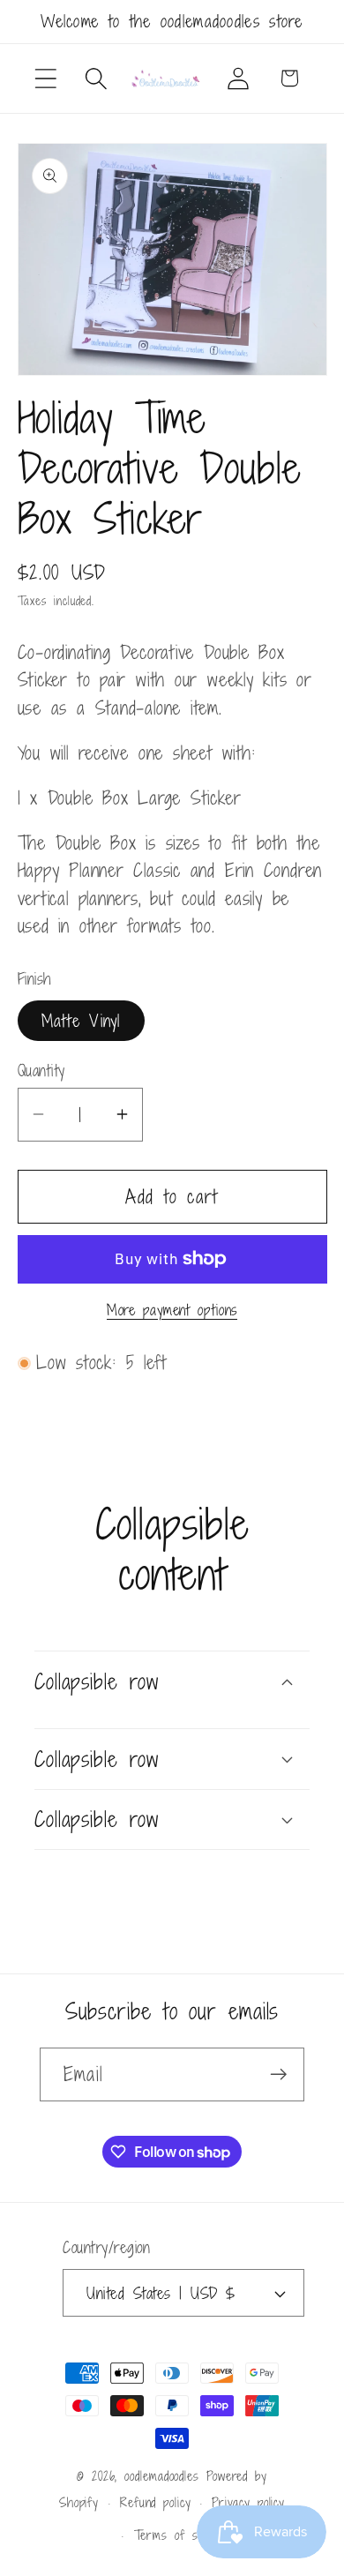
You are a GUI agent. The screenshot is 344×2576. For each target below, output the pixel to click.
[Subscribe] (278, 2074)
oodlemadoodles (162, 2476)
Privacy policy (248, 2502)
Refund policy (156, 2502)
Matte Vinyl (81, 1020)
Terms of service (183, 2535)
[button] (45, 78)
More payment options (172, 1311)
